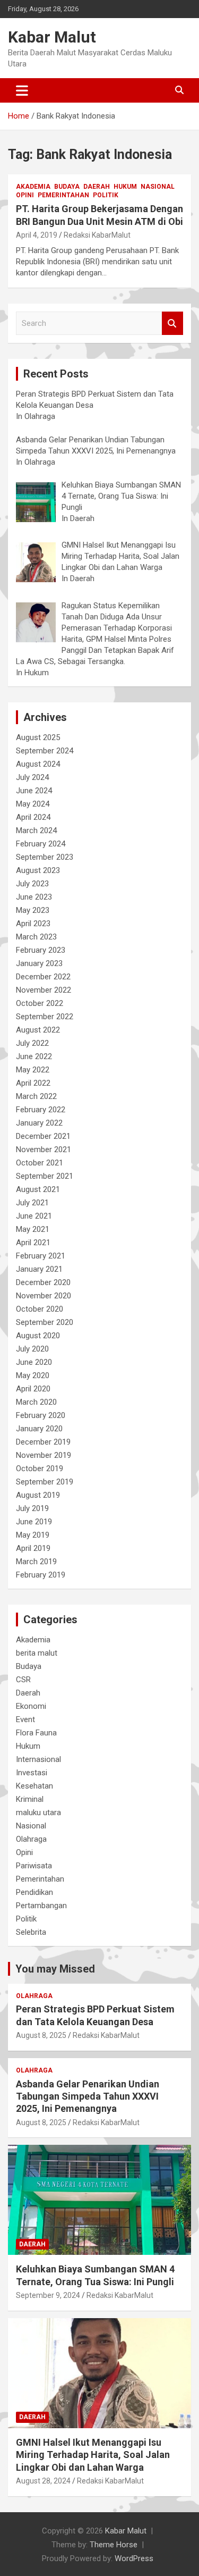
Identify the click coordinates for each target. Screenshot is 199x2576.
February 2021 (41, 1256)
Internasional (38, 1759)
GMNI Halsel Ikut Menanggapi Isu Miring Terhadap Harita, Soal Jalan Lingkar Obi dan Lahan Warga (93, 2455)
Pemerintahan (63, 195)
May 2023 (33, 910)
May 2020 (33, 1375)
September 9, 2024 (48, 2295)
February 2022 (41, 1110)
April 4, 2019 (37, 235)
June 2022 (34, 1056)
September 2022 (45, 1017)
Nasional (158, 187)
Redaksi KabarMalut (97, 235)
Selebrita (31, 1932)
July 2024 (32, 777)
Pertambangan (41, 1906)
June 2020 (34, 1362)
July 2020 (32, 1349)
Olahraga (31, 1839)
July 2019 (32, 1508)
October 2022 (40, 1003)
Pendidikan (34, 1892)
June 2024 (34, 791)
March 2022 (36, 1096)
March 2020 (36, 1402)
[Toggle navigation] (22, 90)
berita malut (37, 1653)
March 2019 (36, 1562)
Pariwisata (34, 1866)
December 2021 (43, 1136)
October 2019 (40, 1469)
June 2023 (34, 897)
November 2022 (44, 990)
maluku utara (38, 1813)
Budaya (67, 187)
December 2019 (43, 1442)
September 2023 (45, 857)
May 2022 (33, 1070)
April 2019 (33, 1548)
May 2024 (33, 804)
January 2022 (39, 1123)
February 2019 (41, 1575)
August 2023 (38, 870)
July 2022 (32, 1043)
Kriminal (30, 1799)
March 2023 (36, 937)
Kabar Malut (52, 37)
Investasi (32, 1773)
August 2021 (38, 1189)
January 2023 (39, 963)
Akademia (33, 187)
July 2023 (32, 884)
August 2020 (38, 1336)
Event (25, 1719)
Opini (25, 195)
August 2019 (38, 1495)
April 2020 (33, 1389)
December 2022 (43, 977)
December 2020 (43, 1282)
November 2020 (44, 1296)
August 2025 (38, 737)
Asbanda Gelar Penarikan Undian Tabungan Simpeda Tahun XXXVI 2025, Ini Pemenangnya (88, 2096)
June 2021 (34, 1216)
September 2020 (45, 1322)
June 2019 (34, 1522)
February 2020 (41, 1415)
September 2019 (45, 1482)
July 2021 (32, 1203)
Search (172, 324)
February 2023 (41, 950)
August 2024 (38, 764)
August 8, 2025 (41, 2035)
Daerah (97, 187)
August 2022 (38, 1030)
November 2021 (44, 1149)
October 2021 (40, 1163)
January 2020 (39, 1429)
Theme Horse (114, 2545)
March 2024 (36, 830)
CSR (23, 1680)
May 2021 (33, 1229)
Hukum (125, 187)
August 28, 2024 (43, 2481)
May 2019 (33, 1535)
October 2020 (40, 1309)
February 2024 (41, 844)
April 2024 (33, 817)
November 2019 (44, 1455)
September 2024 (45, 751)
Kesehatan (34, 1786)
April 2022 (33, 1083)
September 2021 (45, 1176)
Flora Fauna (36, 1733)
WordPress (134, 2558)
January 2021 (39, 1269)
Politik (106, 195)
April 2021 (33, 1243)
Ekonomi (31, 1706)
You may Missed (55, 1969)
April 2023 (33, 924)
